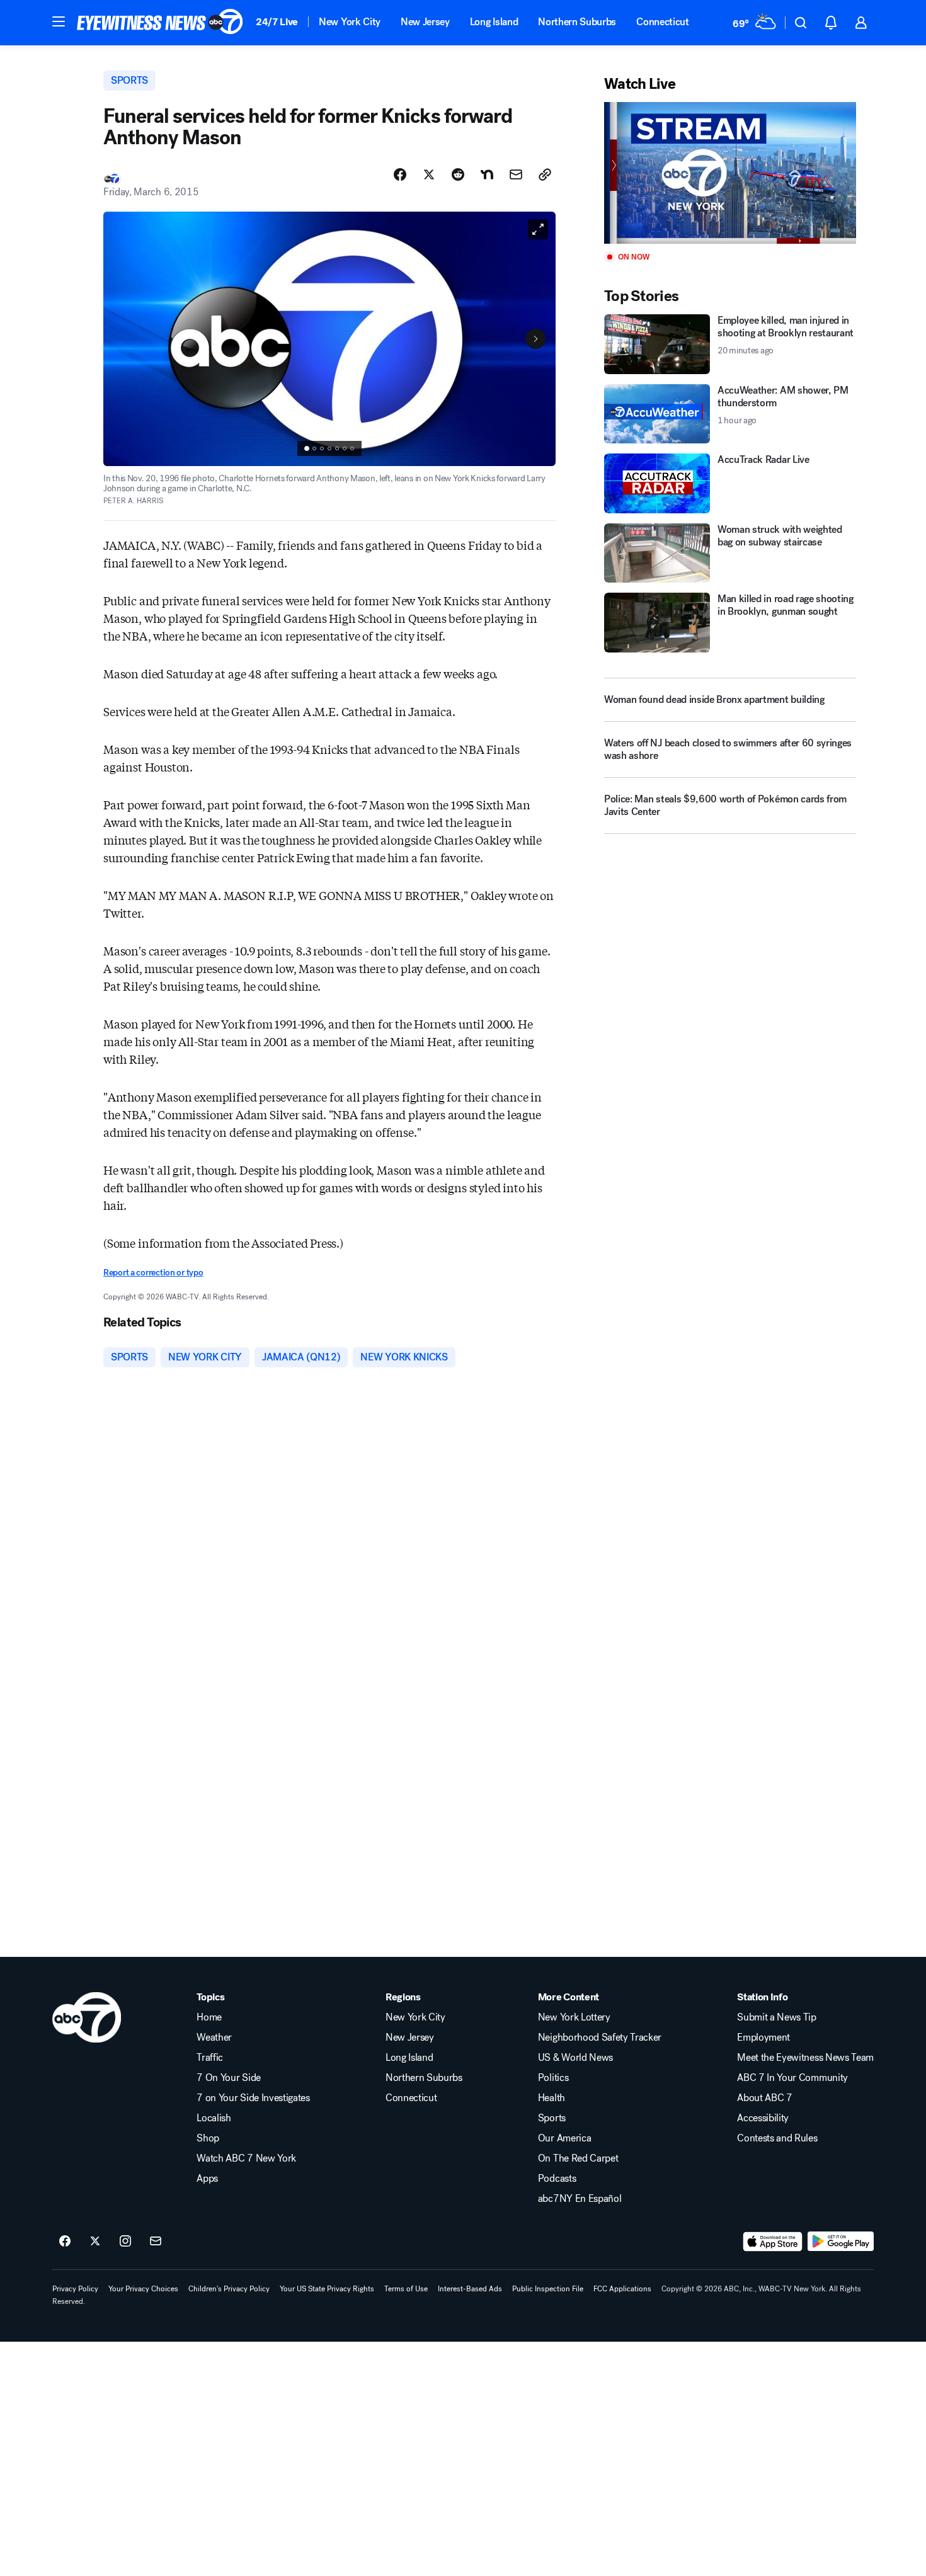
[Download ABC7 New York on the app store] (773, 2242)
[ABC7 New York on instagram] (125, 2242)
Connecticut (662, 22)
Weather (214, 2037)
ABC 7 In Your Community (792, 2078)
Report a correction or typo (153, 1273)
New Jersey (425, 22)
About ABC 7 (764, 2098)
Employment (763, 2037)
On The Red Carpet (578, 2158)
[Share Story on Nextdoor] (487, 174)
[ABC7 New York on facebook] (65, 2242)
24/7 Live (277, 22)
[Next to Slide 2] (535, 339)
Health (552, 2098)
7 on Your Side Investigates (253, 2098)
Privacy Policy (75, 2289)
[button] (59, 21)
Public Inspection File (548, 2289)
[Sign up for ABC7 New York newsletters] (156, 2242)
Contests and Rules (777, 2138)
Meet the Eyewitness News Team (805, 2058)
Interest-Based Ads (470, 2289)
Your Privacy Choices (143, 2289)
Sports (552, 2118)
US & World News (575, 2058)
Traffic (210, 2058)
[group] (329, 448)
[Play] (730, 173)
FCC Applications (622, 2289)
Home (209, 2017)
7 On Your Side (229, 2078)
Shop (208, 2138)
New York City (350, 22)
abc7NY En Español (580, 2199)
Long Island (494, 22)
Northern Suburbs (577, 22)
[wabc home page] (87, 2017)
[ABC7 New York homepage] (160, 23)
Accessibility (763, 2118)
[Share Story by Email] (516, 174)
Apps (207, 2179)
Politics (553, 2078)
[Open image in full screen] (538, 229)
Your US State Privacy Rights (327, 2289)
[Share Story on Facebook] (400, 174)
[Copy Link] (545, 174)
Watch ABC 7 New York (246, 2158)
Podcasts (557, 2179)
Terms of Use (406, 2289)
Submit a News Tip (777, 2017)
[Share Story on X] (429, 174)
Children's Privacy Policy (229, 2289)
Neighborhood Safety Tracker (600, 2037)
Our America (564, 2138)
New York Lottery (574, 2017)
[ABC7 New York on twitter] (95, 2242)
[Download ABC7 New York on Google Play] (841, 2242)
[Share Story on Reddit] (458, 174)
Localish (214, 2118)
